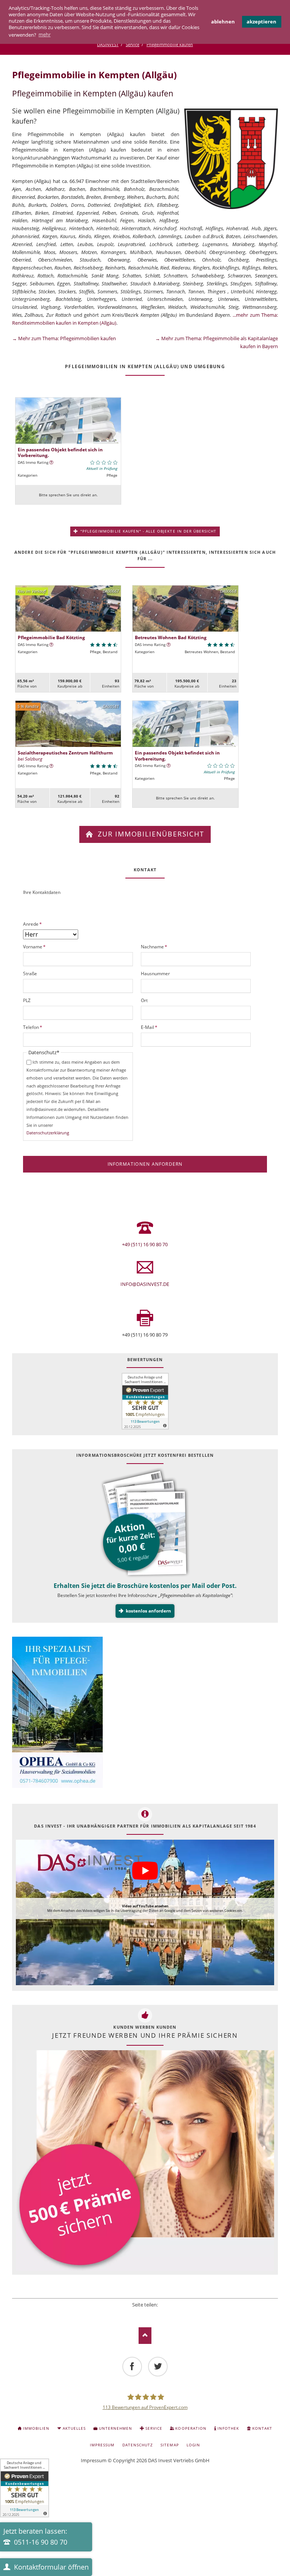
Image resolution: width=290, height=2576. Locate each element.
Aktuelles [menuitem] (74, 2428)
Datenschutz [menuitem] (138, 2445)
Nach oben (145, 2335)
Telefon (33, 1027)
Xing (155, 2314)
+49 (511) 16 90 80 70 (145, 1244)
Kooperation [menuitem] (191, 2428)
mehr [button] (45, 34)
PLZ (27, 1000)
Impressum (94, 2460)
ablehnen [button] (223, 22)
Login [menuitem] (193, 2445)
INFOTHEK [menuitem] (228, 2428)
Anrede (33, 924)
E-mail (165, 2314)
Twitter (135, 2314)
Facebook (125, 2314)
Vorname (34, 946)
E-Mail (151, 1027)
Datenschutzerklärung (48, 1133)
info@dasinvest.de (145, 1284)
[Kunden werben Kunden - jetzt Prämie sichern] (145, 2161)
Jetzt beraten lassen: (35, 2537)
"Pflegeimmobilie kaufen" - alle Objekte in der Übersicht (148, 531)
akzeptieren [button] (261, 22)
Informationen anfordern (145, 1164)
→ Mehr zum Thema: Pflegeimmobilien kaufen (64, 338)
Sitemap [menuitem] (170, 2445)
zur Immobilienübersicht (150, 834)
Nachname (154, 946)
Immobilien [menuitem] (36, 2428)
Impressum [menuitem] (102, 2445)
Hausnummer (155, 974)
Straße (30, 974)
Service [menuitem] (154, 2428)
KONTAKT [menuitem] (262, 2428)
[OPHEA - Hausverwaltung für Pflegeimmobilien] (145, 1713)
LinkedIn (145, 2314)
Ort (144, 1000)
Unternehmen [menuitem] (116, 2428)
